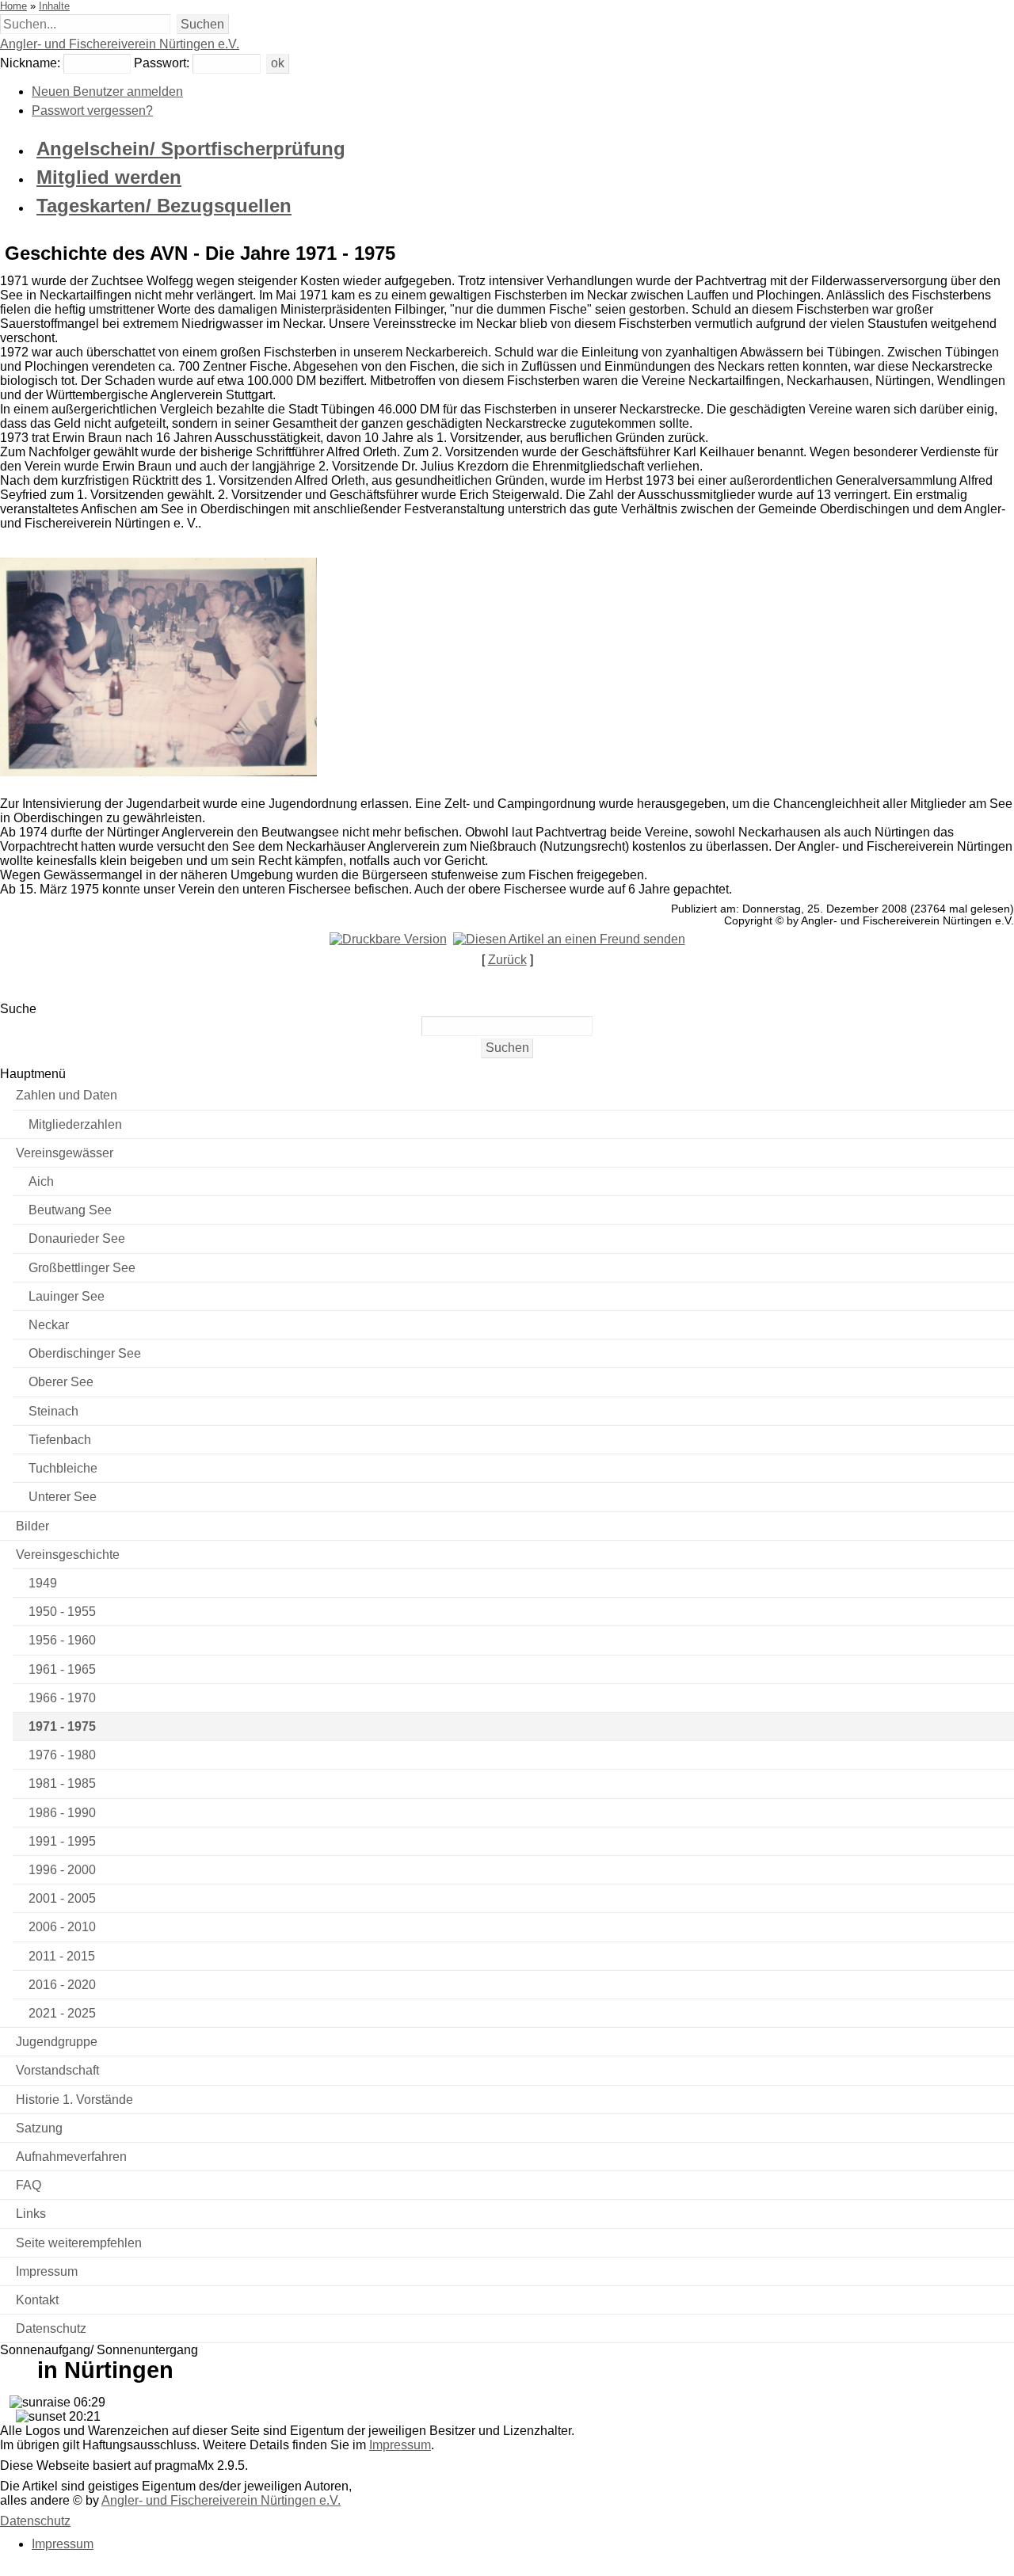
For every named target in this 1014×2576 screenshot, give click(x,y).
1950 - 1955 (62, 1612)
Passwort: (162, 63)
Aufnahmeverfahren (71, 2157)
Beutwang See (70, 1210)
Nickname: (30, 63)
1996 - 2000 (62, 1870)
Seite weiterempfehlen (79, 2243)
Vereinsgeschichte (68, 1555)
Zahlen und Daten (67, 1095)
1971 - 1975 (62, 1726)
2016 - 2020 (62, 1985)
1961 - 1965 (62, 1669)
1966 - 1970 (62, 1698)
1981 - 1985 (62, 1783)
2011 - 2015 (62, 1956)
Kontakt (37, 2300)
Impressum (47, 2271)
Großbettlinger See (82, 1268)
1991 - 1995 (62, 1841)
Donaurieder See (77, 1238)
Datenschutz (51, 2328)
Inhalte (54, 6)
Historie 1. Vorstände (74, 2100)
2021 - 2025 (62, 2013)
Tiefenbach (60, 1440)
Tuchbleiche (63, 1468)
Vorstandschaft (57, 2070)
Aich (41, 1181)
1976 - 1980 (62, 1755)
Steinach (53, 1411)
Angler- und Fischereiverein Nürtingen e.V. (120, 44)
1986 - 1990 (62, 1813)
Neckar (49, 1325)
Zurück (507, 960)
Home (13, 6)
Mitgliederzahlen (75, 1124)
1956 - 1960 (62, 1640)
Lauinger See (67, 1296)
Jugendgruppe (57, 2042)
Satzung (39, 2128)
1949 (43, 1583)
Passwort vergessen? (92, 111)
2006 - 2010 (62, 1927)
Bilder (32, 1526)
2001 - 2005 (62, 1898)
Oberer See (61, 1382)
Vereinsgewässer (65, 1153)
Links (31, 2214)
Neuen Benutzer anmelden (107, 91)
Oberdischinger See (85, 1353)
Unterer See (63, 1497)
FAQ (29, 2185)
